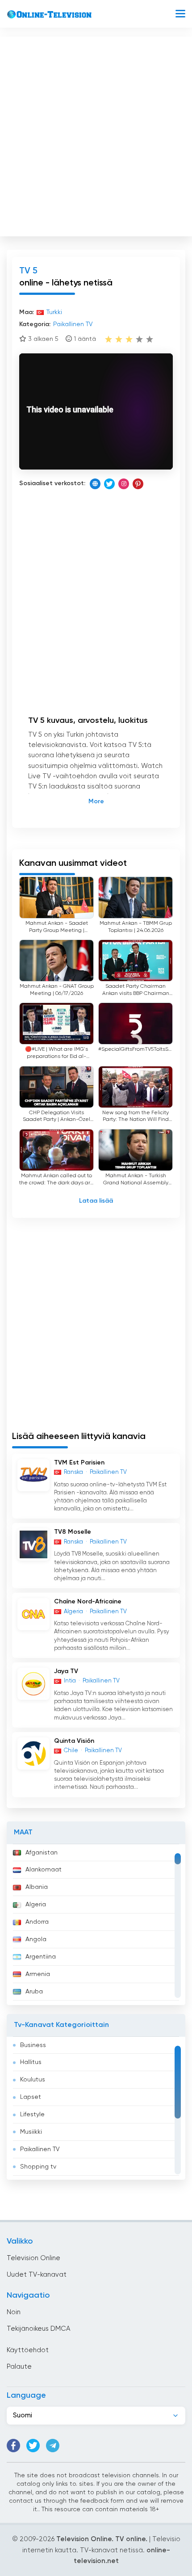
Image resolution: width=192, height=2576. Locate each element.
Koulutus (33, 2080)
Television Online (33, 2258)
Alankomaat (44, 1870)
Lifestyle (32, 2115)
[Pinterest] (138, 484)
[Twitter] (109, 484)
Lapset (31, 2097)
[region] (96, 1925)
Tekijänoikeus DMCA (38, 2329)
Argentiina (41, 1957)
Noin (14, 2312)
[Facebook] (13, 2446)
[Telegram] (53, 2446)
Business (33, 2045)
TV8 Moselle (73, 1532)
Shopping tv (38, 2167)
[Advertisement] (96, 134)
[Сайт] (95, 484)
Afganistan (42, 1853)
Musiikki (31, 2132)
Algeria (36, 1905)
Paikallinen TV (40, 2149)
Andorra (37, 1922)
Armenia (38, 1974)
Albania (37, 1887)
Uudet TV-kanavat (37, 2275)
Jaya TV (66, 1671)
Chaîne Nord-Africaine (88, 1602)
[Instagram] (124, 484)
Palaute (19, 2367)
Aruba (34, 1992)
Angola (36, 1939)
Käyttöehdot (28, 2350)
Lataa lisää (96, 1201)
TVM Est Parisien (79, 1463)
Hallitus (31, 2062)
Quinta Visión (74, 1741)
